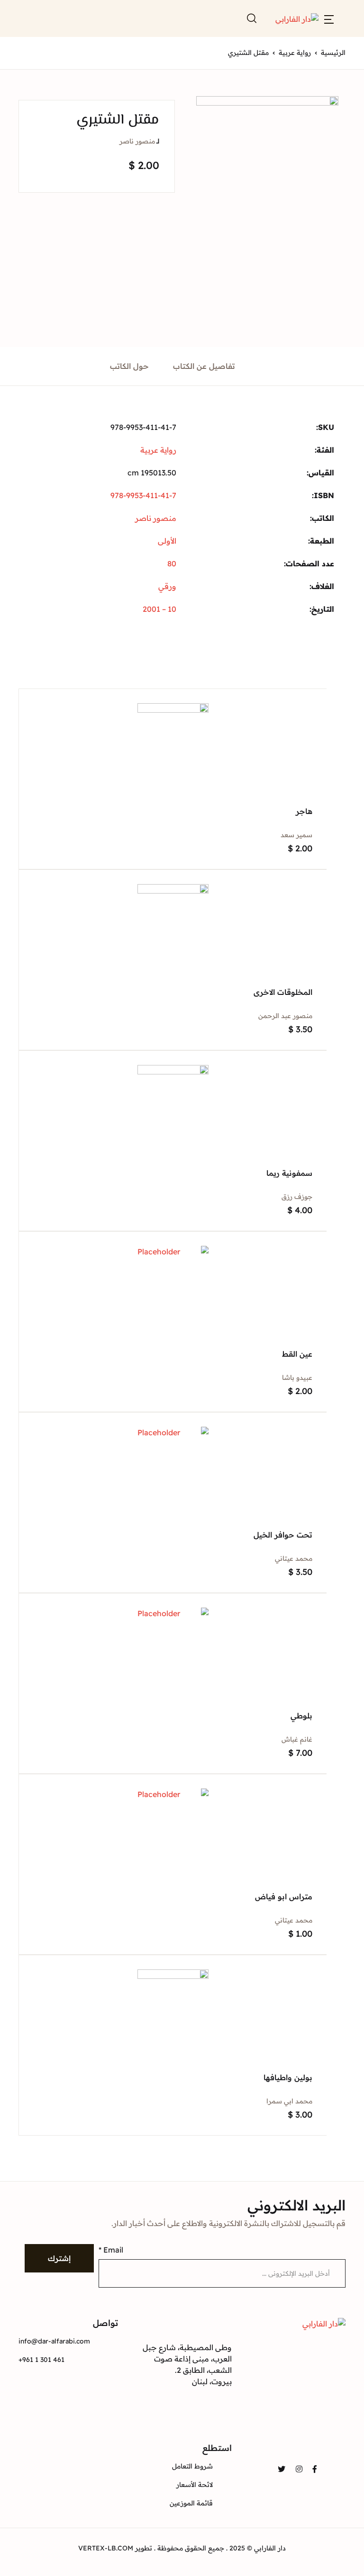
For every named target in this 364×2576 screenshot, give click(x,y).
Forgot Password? (175, 196)
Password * (166, 110)
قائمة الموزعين (150, 104)
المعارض (160, 153)
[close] (59, 42)
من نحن (162, 128)
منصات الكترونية (147, 178)
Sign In (246, 231)
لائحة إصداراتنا (152, 79)
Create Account (246, 271)
